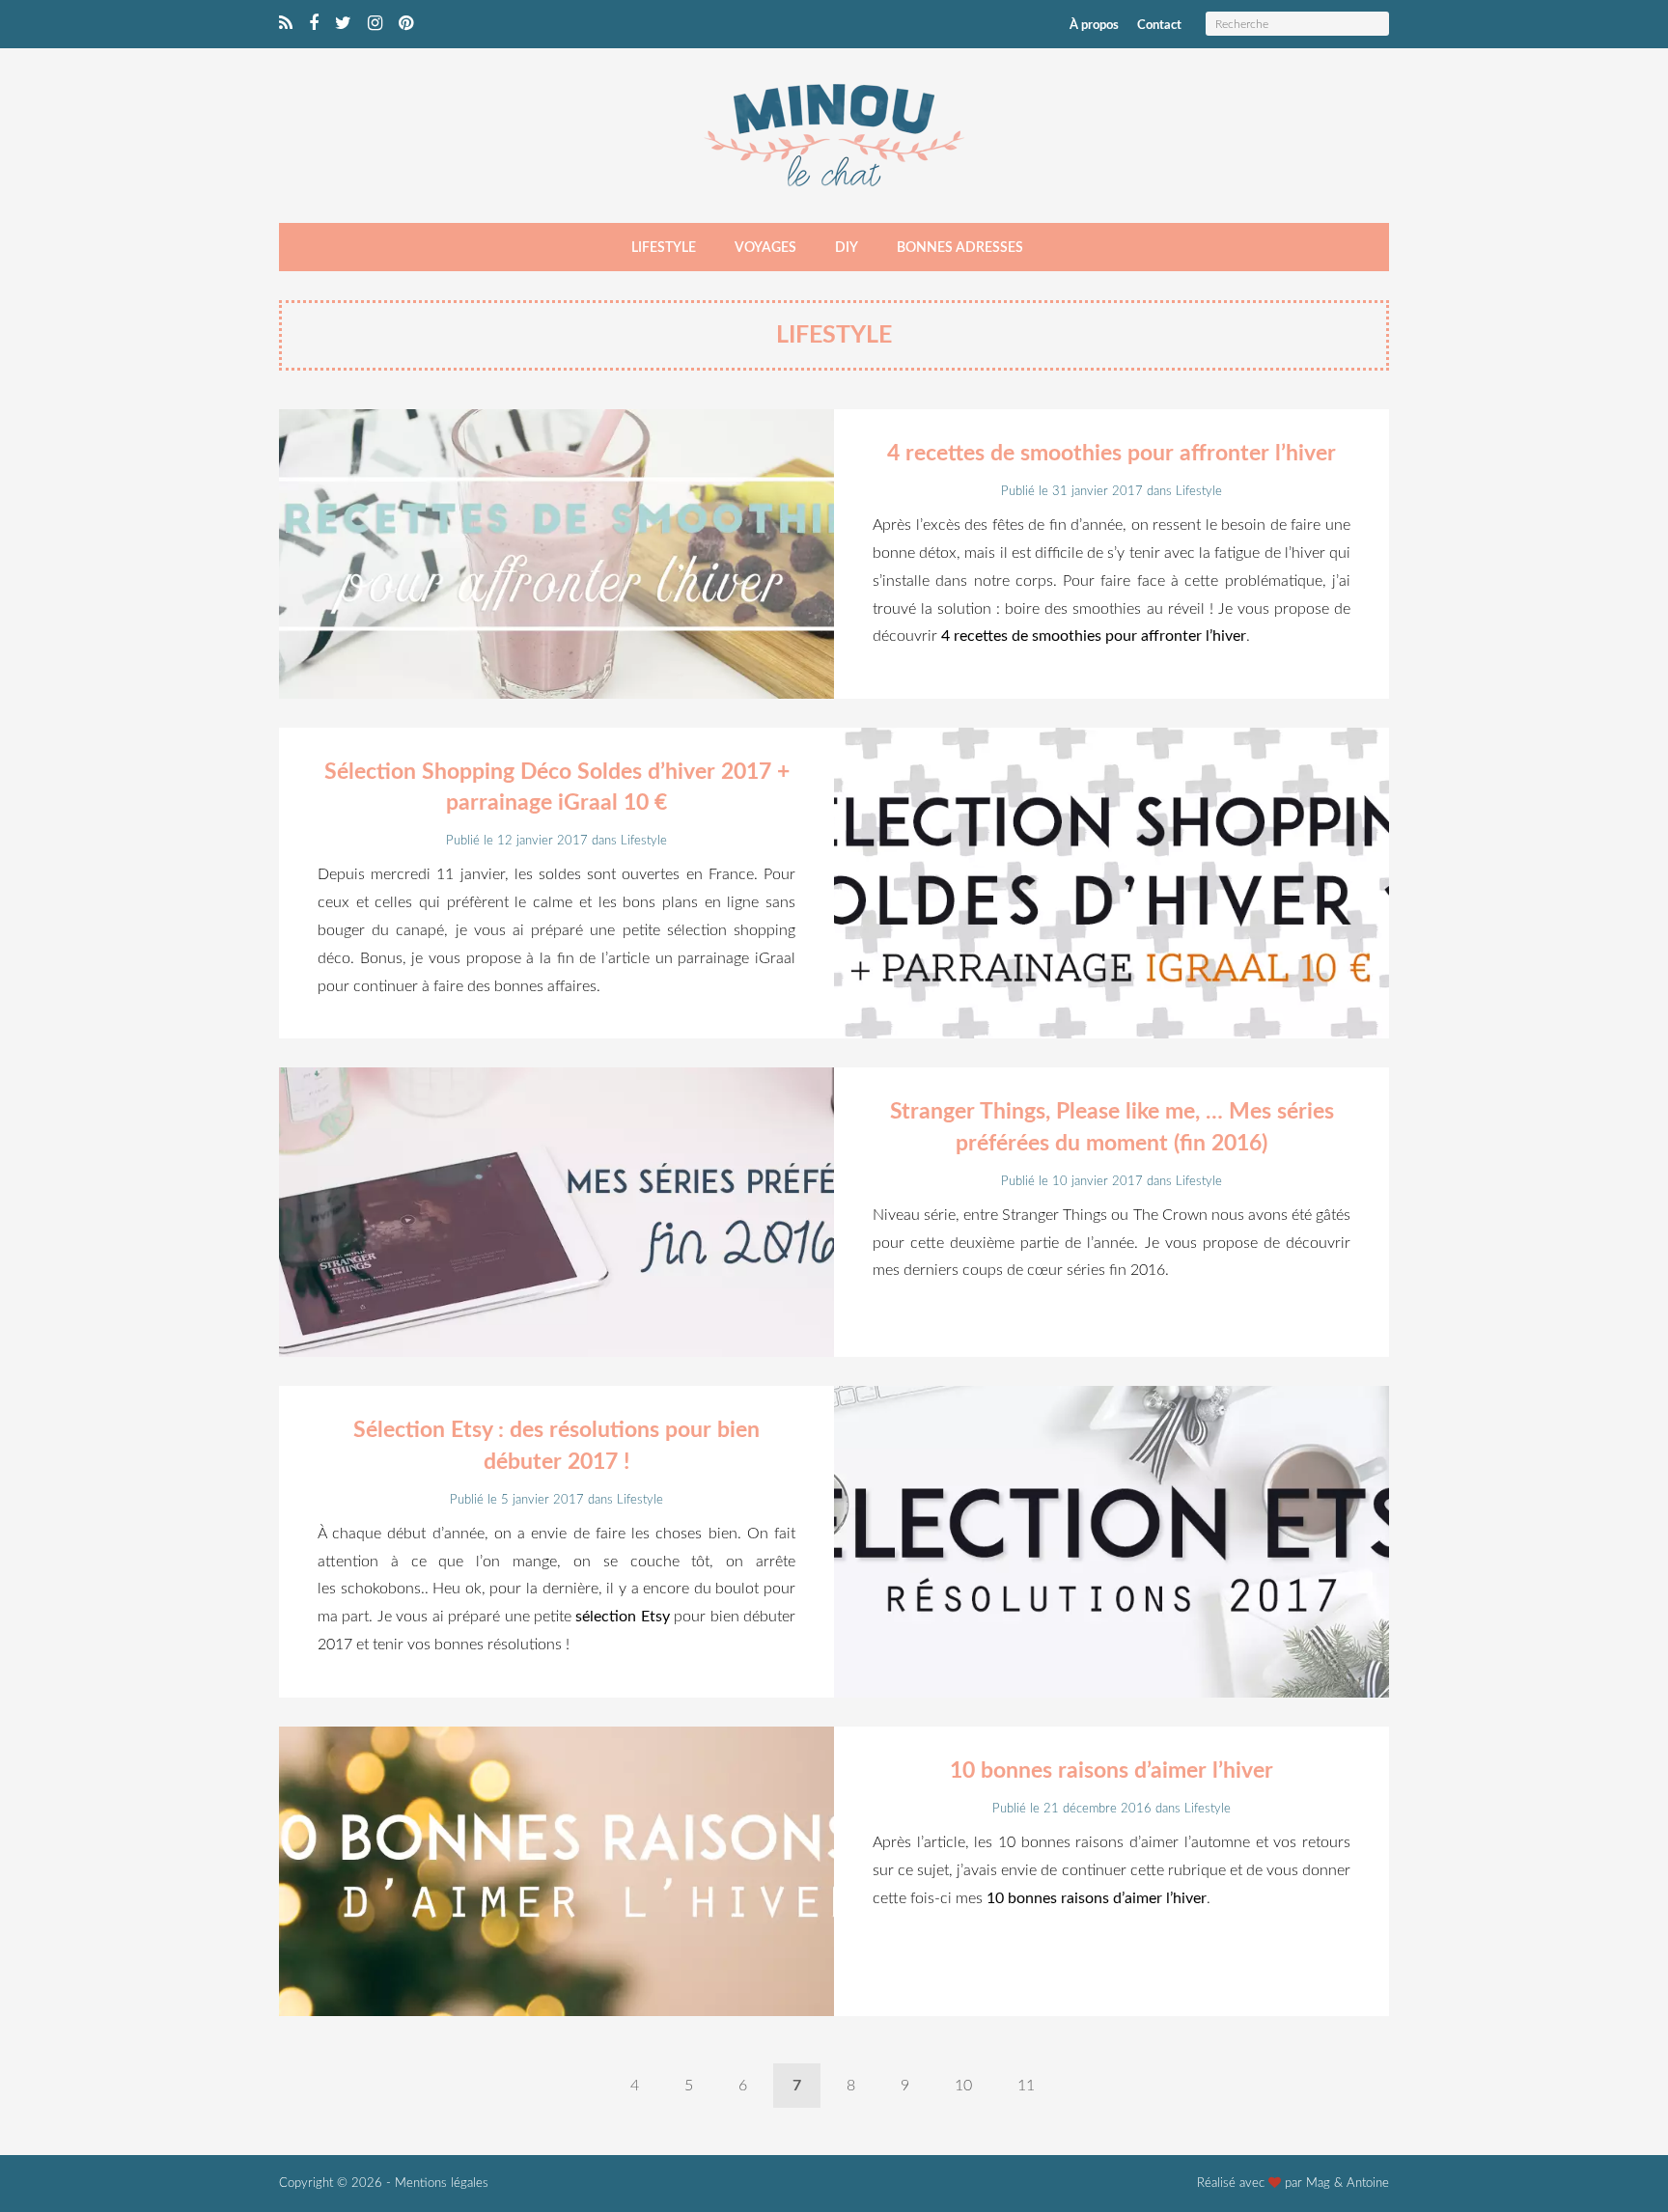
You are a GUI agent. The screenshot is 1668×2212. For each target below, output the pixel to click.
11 (1026, 2086)
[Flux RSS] (286, 24)
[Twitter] (343, 24)
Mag (1318, 2184)
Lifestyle (664, 248)
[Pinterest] (406, 24)
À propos (1094, 26)
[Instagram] (375, 24)
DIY (847, 248)
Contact (1159, 26)
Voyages (765, 248)
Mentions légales (442, 2184)
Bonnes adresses (960, 248)
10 (963, 2086)
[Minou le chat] (834, 193)
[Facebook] (314, 24)
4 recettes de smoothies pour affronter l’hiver (1112, 453)
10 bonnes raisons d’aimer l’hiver (1112, 1770)
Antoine (1368, 2184)
